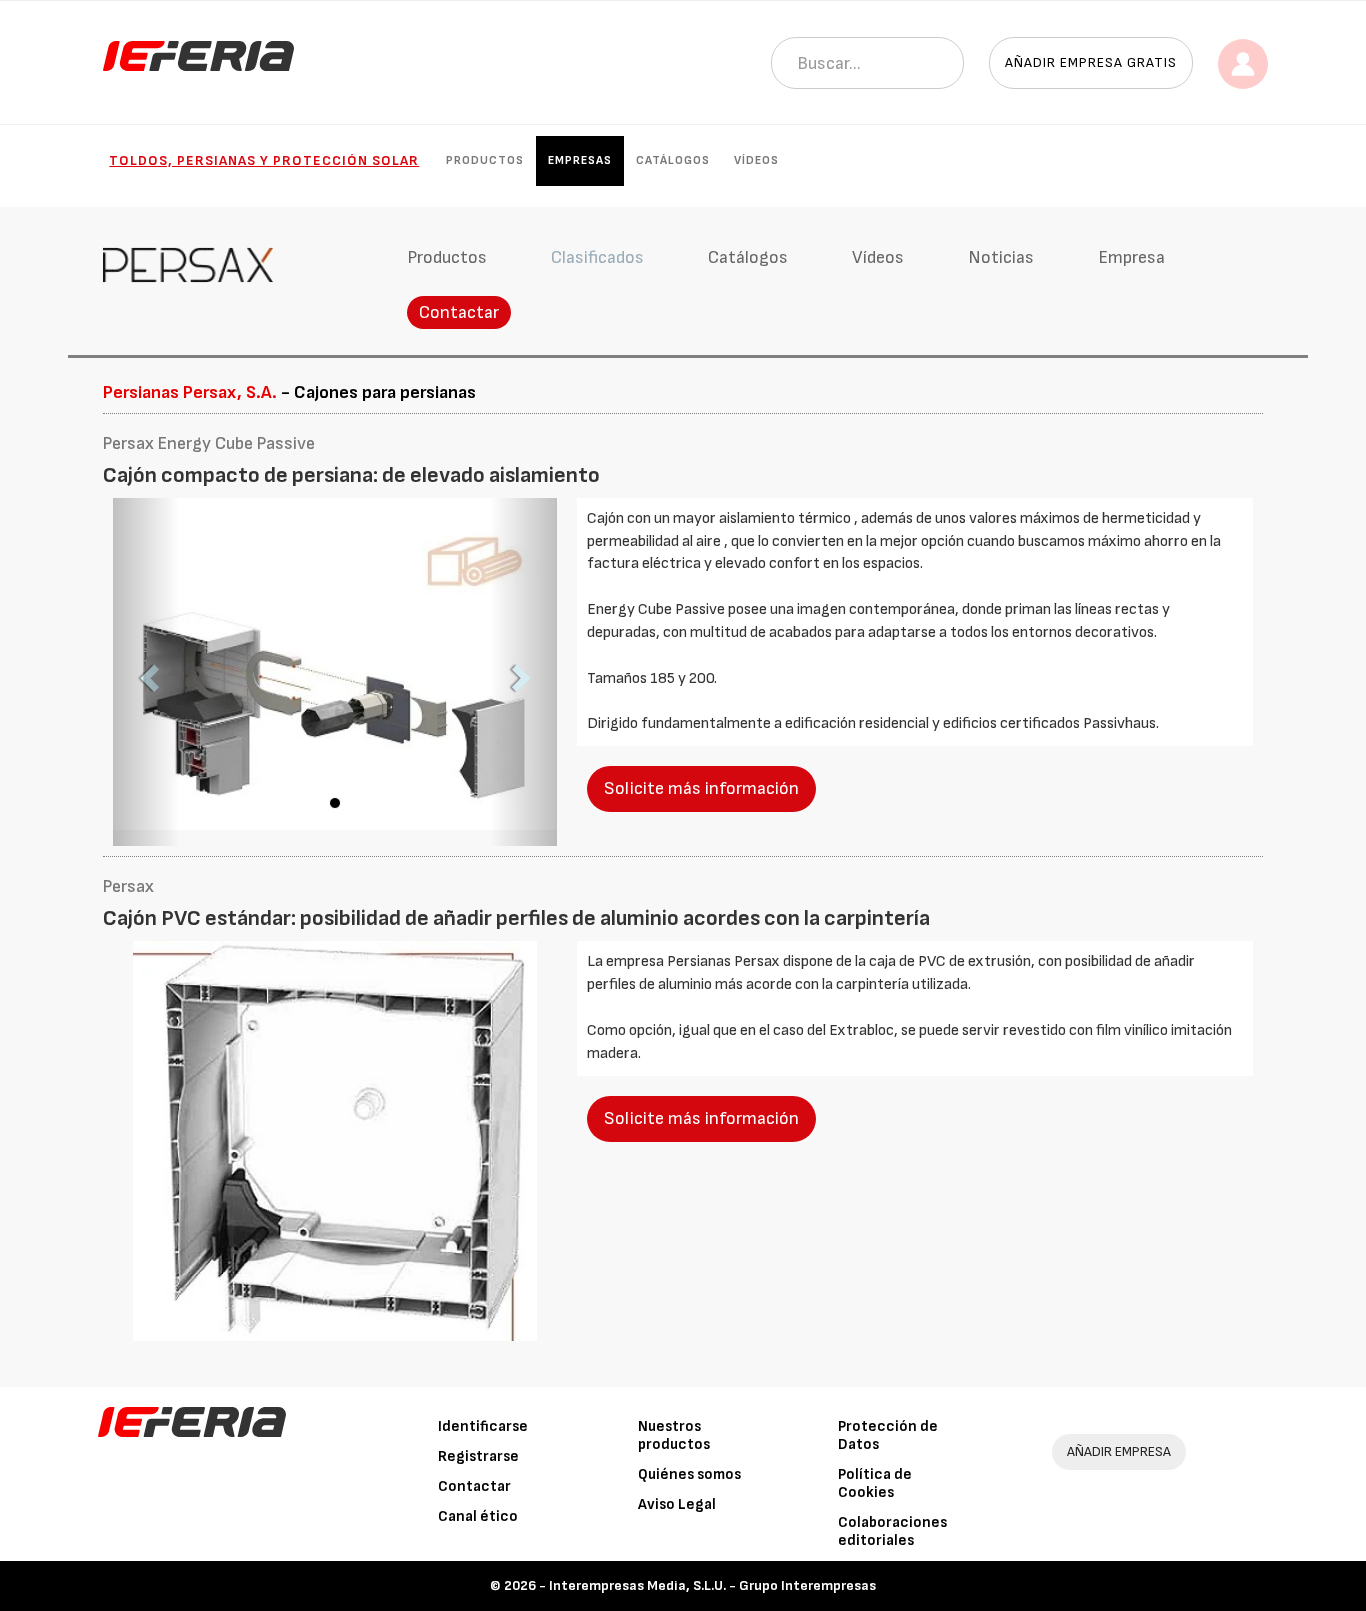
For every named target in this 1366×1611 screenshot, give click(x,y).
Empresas (580, 160)
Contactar (459, 312)
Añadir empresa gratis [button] (1091, 62)
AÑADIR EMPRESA (1119, 1451)
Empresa (1131, 257)
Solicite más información (701, 788)
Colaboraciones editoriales (892, 1531)
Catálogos (673, 160)
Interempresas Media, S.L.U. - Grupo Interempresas (712, 1585)
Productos (485, 160)
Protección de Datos (888, 1435)
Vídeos (756, 160)
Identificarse (483, 1426)
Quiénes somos (689, 1474)
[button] (146, 672)
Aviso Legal (677, 1504)
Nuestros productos (674, 1435)
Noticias (1001, 257)
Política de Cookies (875, 1483)
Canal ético (478, 1516)
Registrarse (478, 1456)
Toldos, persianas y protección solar (264, 160)
